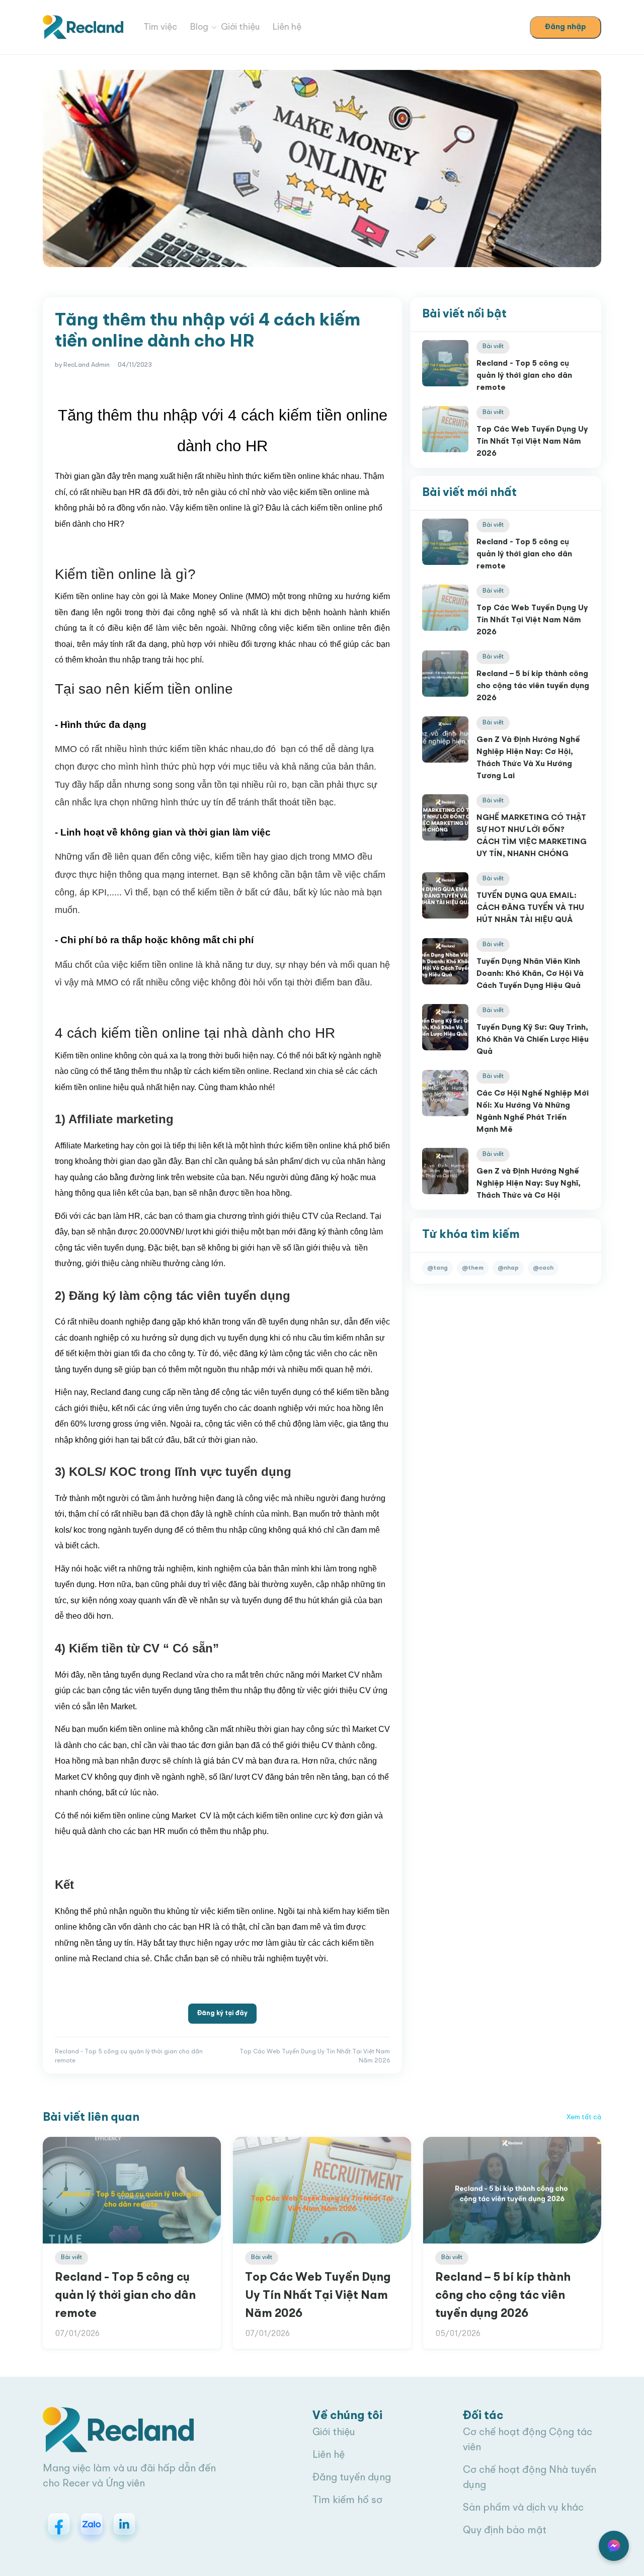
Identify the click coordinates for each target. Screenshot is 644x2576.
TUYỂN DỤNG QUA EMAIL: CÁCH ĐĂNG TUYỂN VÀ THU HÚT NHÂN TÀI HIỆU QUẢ (530, 908)
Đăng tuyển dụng (352, 2478)
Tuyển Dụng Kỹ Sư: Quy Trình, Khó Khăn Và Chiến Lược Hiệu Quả (533, 1040)
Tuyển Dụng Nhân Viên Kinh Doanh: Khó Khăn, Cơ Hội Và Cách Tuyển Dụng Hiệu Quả (530, 974)
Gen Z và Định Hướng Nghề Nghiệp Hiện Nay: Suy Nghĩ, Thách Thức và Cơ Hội (529, 1184)
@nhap (508, 1268)
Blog (199, 27)
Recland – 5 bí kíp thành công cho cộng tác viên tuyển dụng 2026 (533, 686)
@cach (543, 1268)
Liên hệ (287, 27)
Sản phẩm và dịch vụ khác (523, 2508)
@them (473, 1268)
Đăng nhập (566, 27)
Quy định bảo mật (505, 2531)
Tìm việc (160, 27)
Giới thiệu (240, 27)
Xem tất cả (584, 2117)
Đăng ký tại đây (222, 2013)
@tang (437, 1268)
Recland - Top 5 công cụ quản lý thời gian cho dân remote (524, 376)
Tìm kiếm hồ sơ (347, 2501)
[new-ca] (83, 27)
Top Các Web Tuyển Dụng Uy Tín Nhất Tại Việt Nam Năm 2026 (532, 442)
